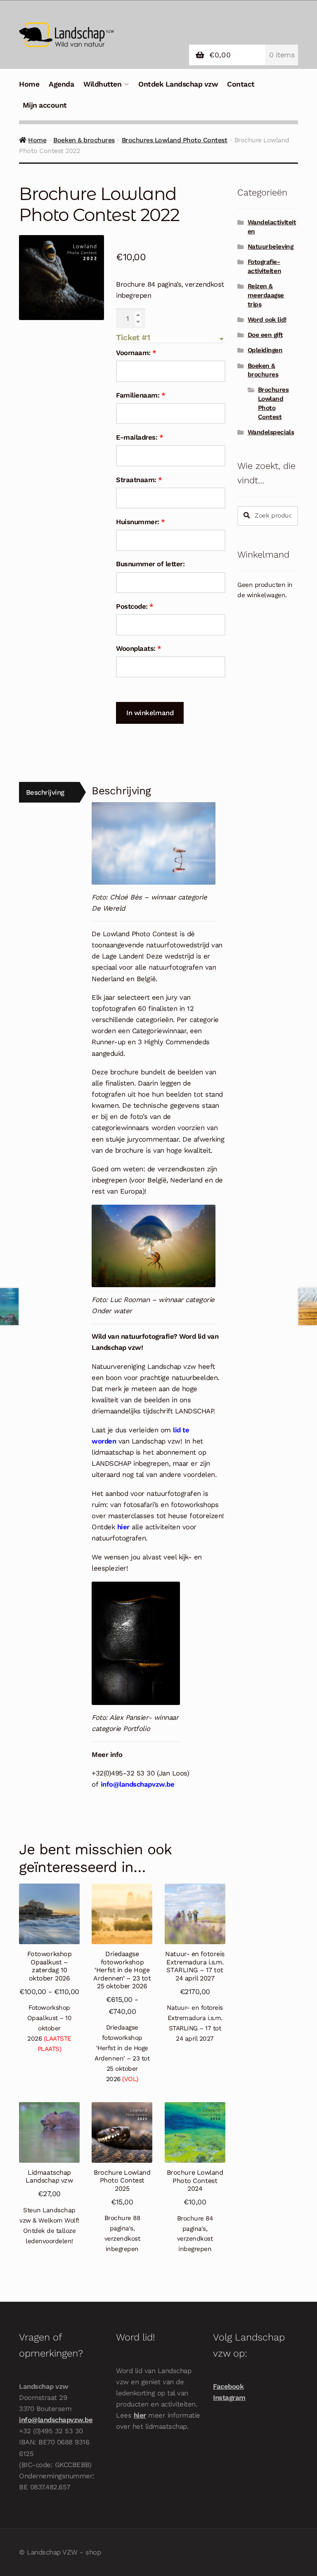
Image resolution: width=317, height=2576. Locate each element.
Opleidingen (265, 350)
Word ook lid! (267, 320)
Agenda (61, 84)
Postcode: (135, 606)
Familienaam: (141, 395)
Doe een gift (265, 335)
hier (140, 2415)
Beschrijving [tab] (45, 792)
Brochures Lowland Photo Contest (175, 140)
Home (29, 84)
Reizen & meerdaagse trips (266, 295)
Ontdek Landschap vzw (178, 84)
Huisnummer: (141, 522)
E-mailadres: (140, 437)
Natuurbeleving (270, 247)
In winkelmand (150, 713)
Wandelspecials (271, 432)
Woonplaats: (139, 648)
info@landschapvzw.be (56, 2420)
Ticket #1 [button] (133, 338)
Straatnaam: (139, 480)
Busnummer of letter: (150, 564)
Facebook (228, 2386)
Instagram (229, 2397)
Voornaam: (136, 353)
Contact (241, 84)
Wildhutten (102, 84)
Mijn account (45, 105)
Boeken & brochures (84, 140)
